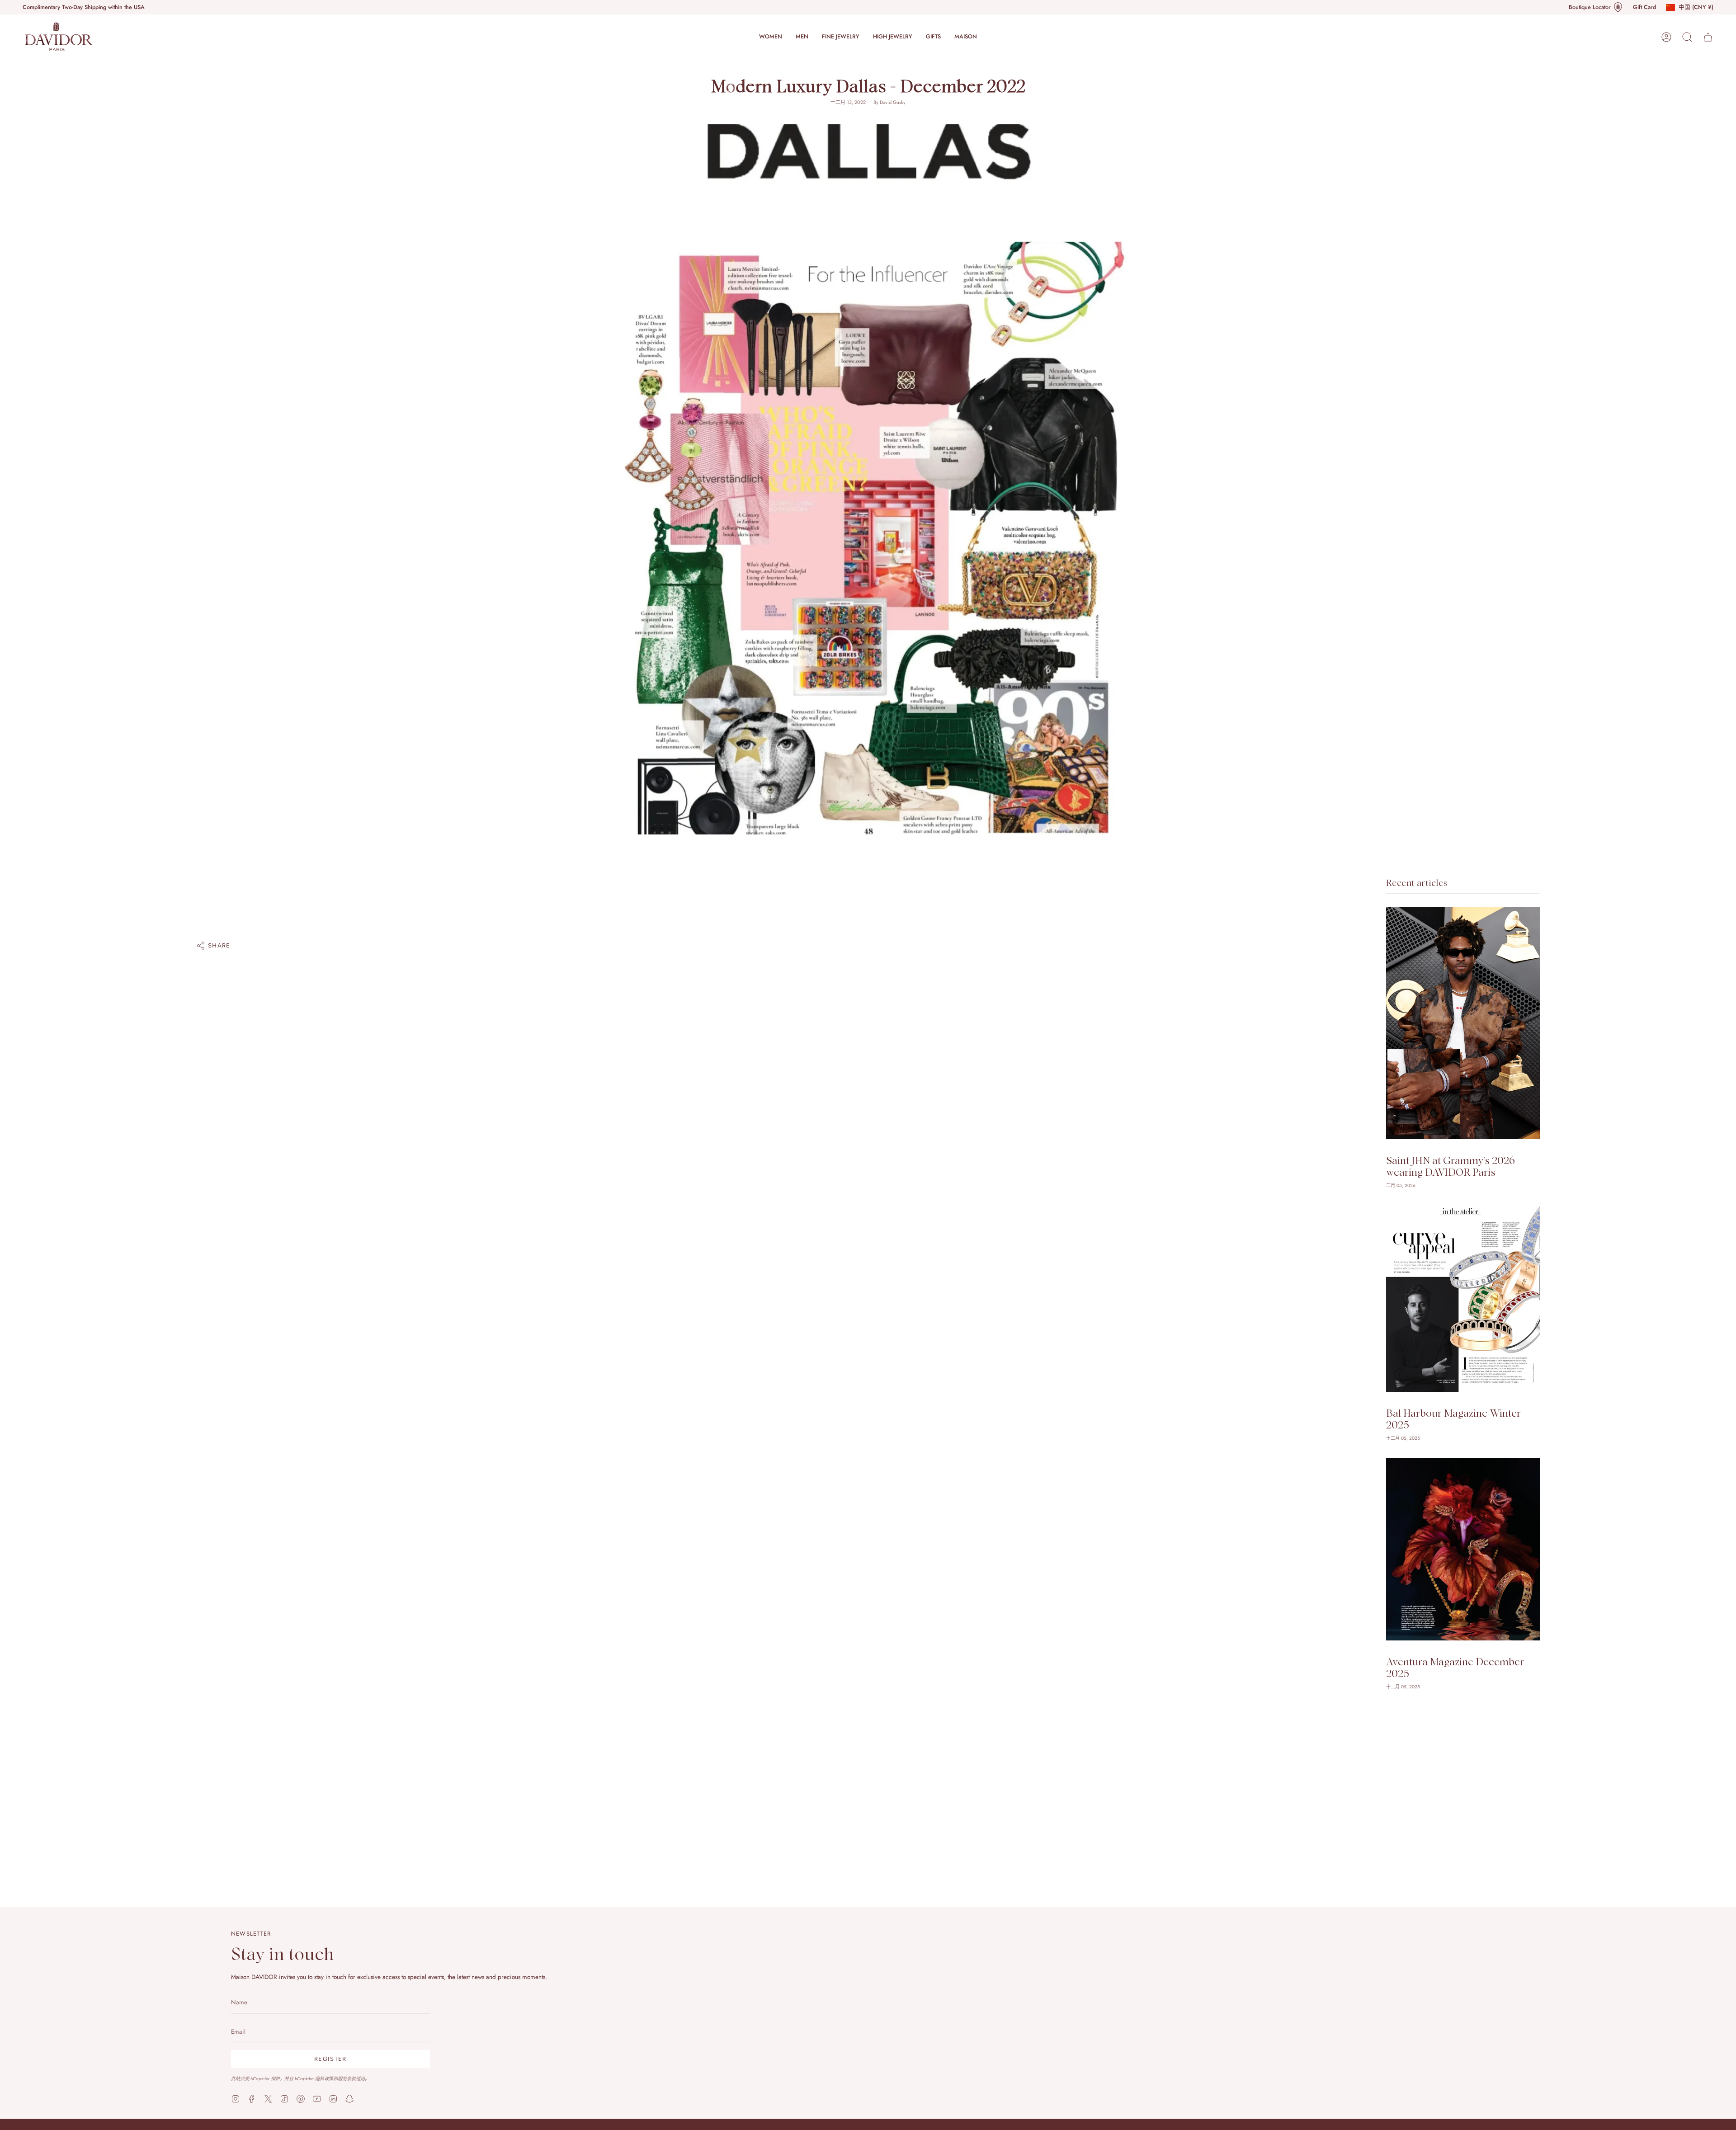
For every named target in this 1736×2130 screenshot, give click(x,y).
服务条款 (347, 2079)
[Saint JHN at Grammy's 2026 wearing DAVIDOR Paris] (1463, 1023)
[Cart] (1708, 37)
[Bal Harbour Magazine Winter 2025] (1463, 1298)
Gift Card (1644, 7)
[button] (771, 37)
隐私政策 (324, 2079)
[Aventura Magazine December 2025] (1463, 1549)
